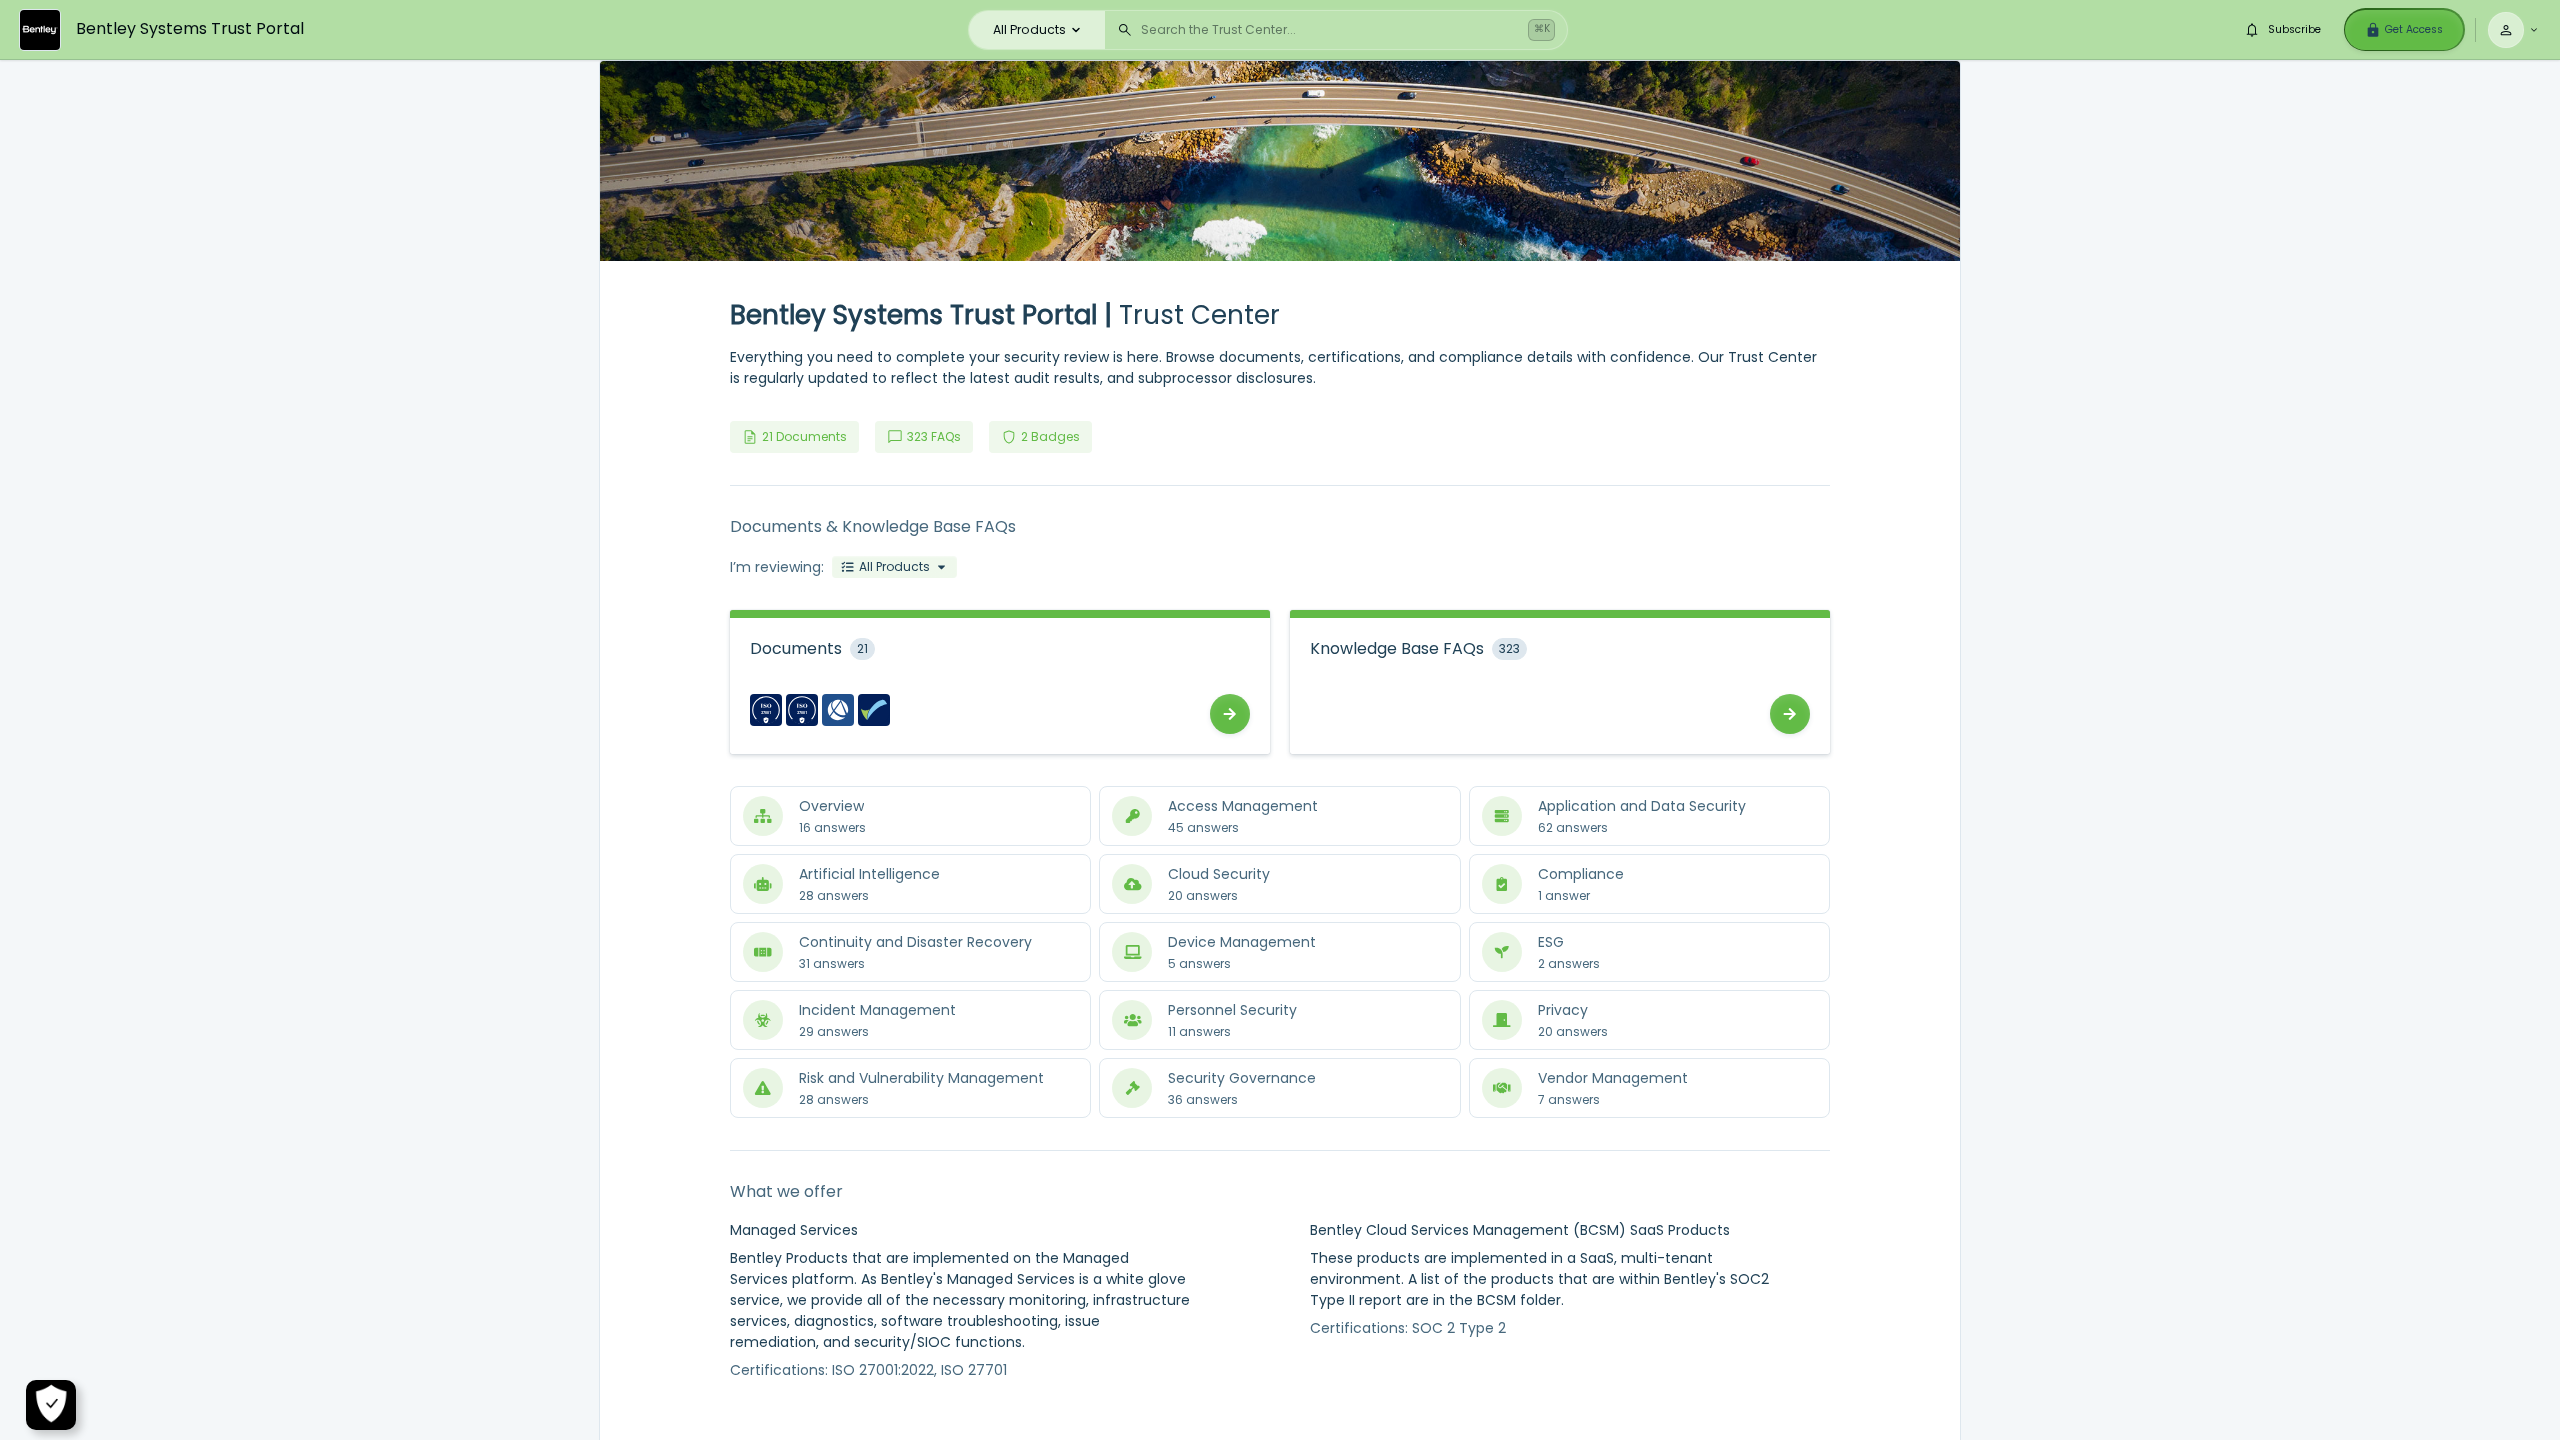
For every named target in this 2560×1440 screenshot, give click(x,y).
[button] (894, 567)
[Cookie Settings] (51, 1405)
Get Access (2414, 29)
